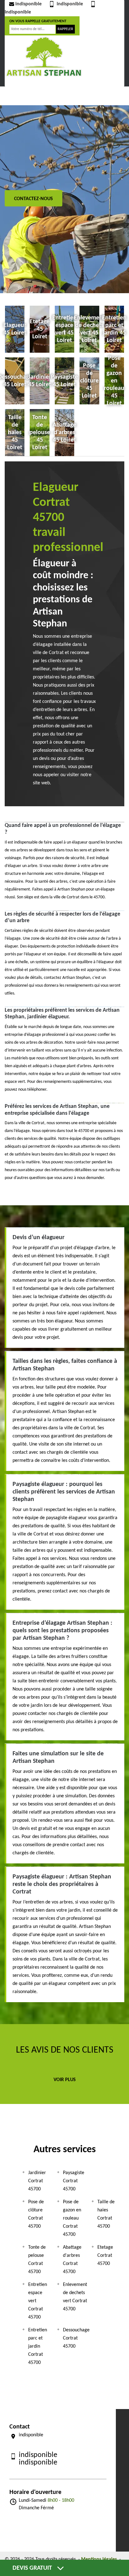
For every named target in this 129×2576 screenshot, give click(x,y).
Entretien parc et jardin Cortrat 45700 (38, 2346)
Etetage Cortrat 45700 (105, 2256)
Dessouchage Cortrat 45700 (76, 2338)
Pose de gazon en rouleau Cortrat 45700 (72, 2218)
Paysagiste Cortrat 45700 (74, 2181)
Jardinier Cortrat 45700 (37, 2181)
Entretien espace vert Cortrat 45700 (38, 2301)
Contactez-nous (34, 199)
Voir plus (65, 2080)
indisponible (28, 4)
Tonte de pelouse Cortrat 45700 (37, 2260)
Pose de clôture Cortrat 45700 (36, 2214)
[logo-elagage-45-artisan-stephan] (44, 56)
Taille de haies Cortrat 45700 (106, 2214)
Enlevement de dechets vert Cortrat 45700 (75, 2297)
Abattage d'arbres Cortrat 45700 (72, 2260)
